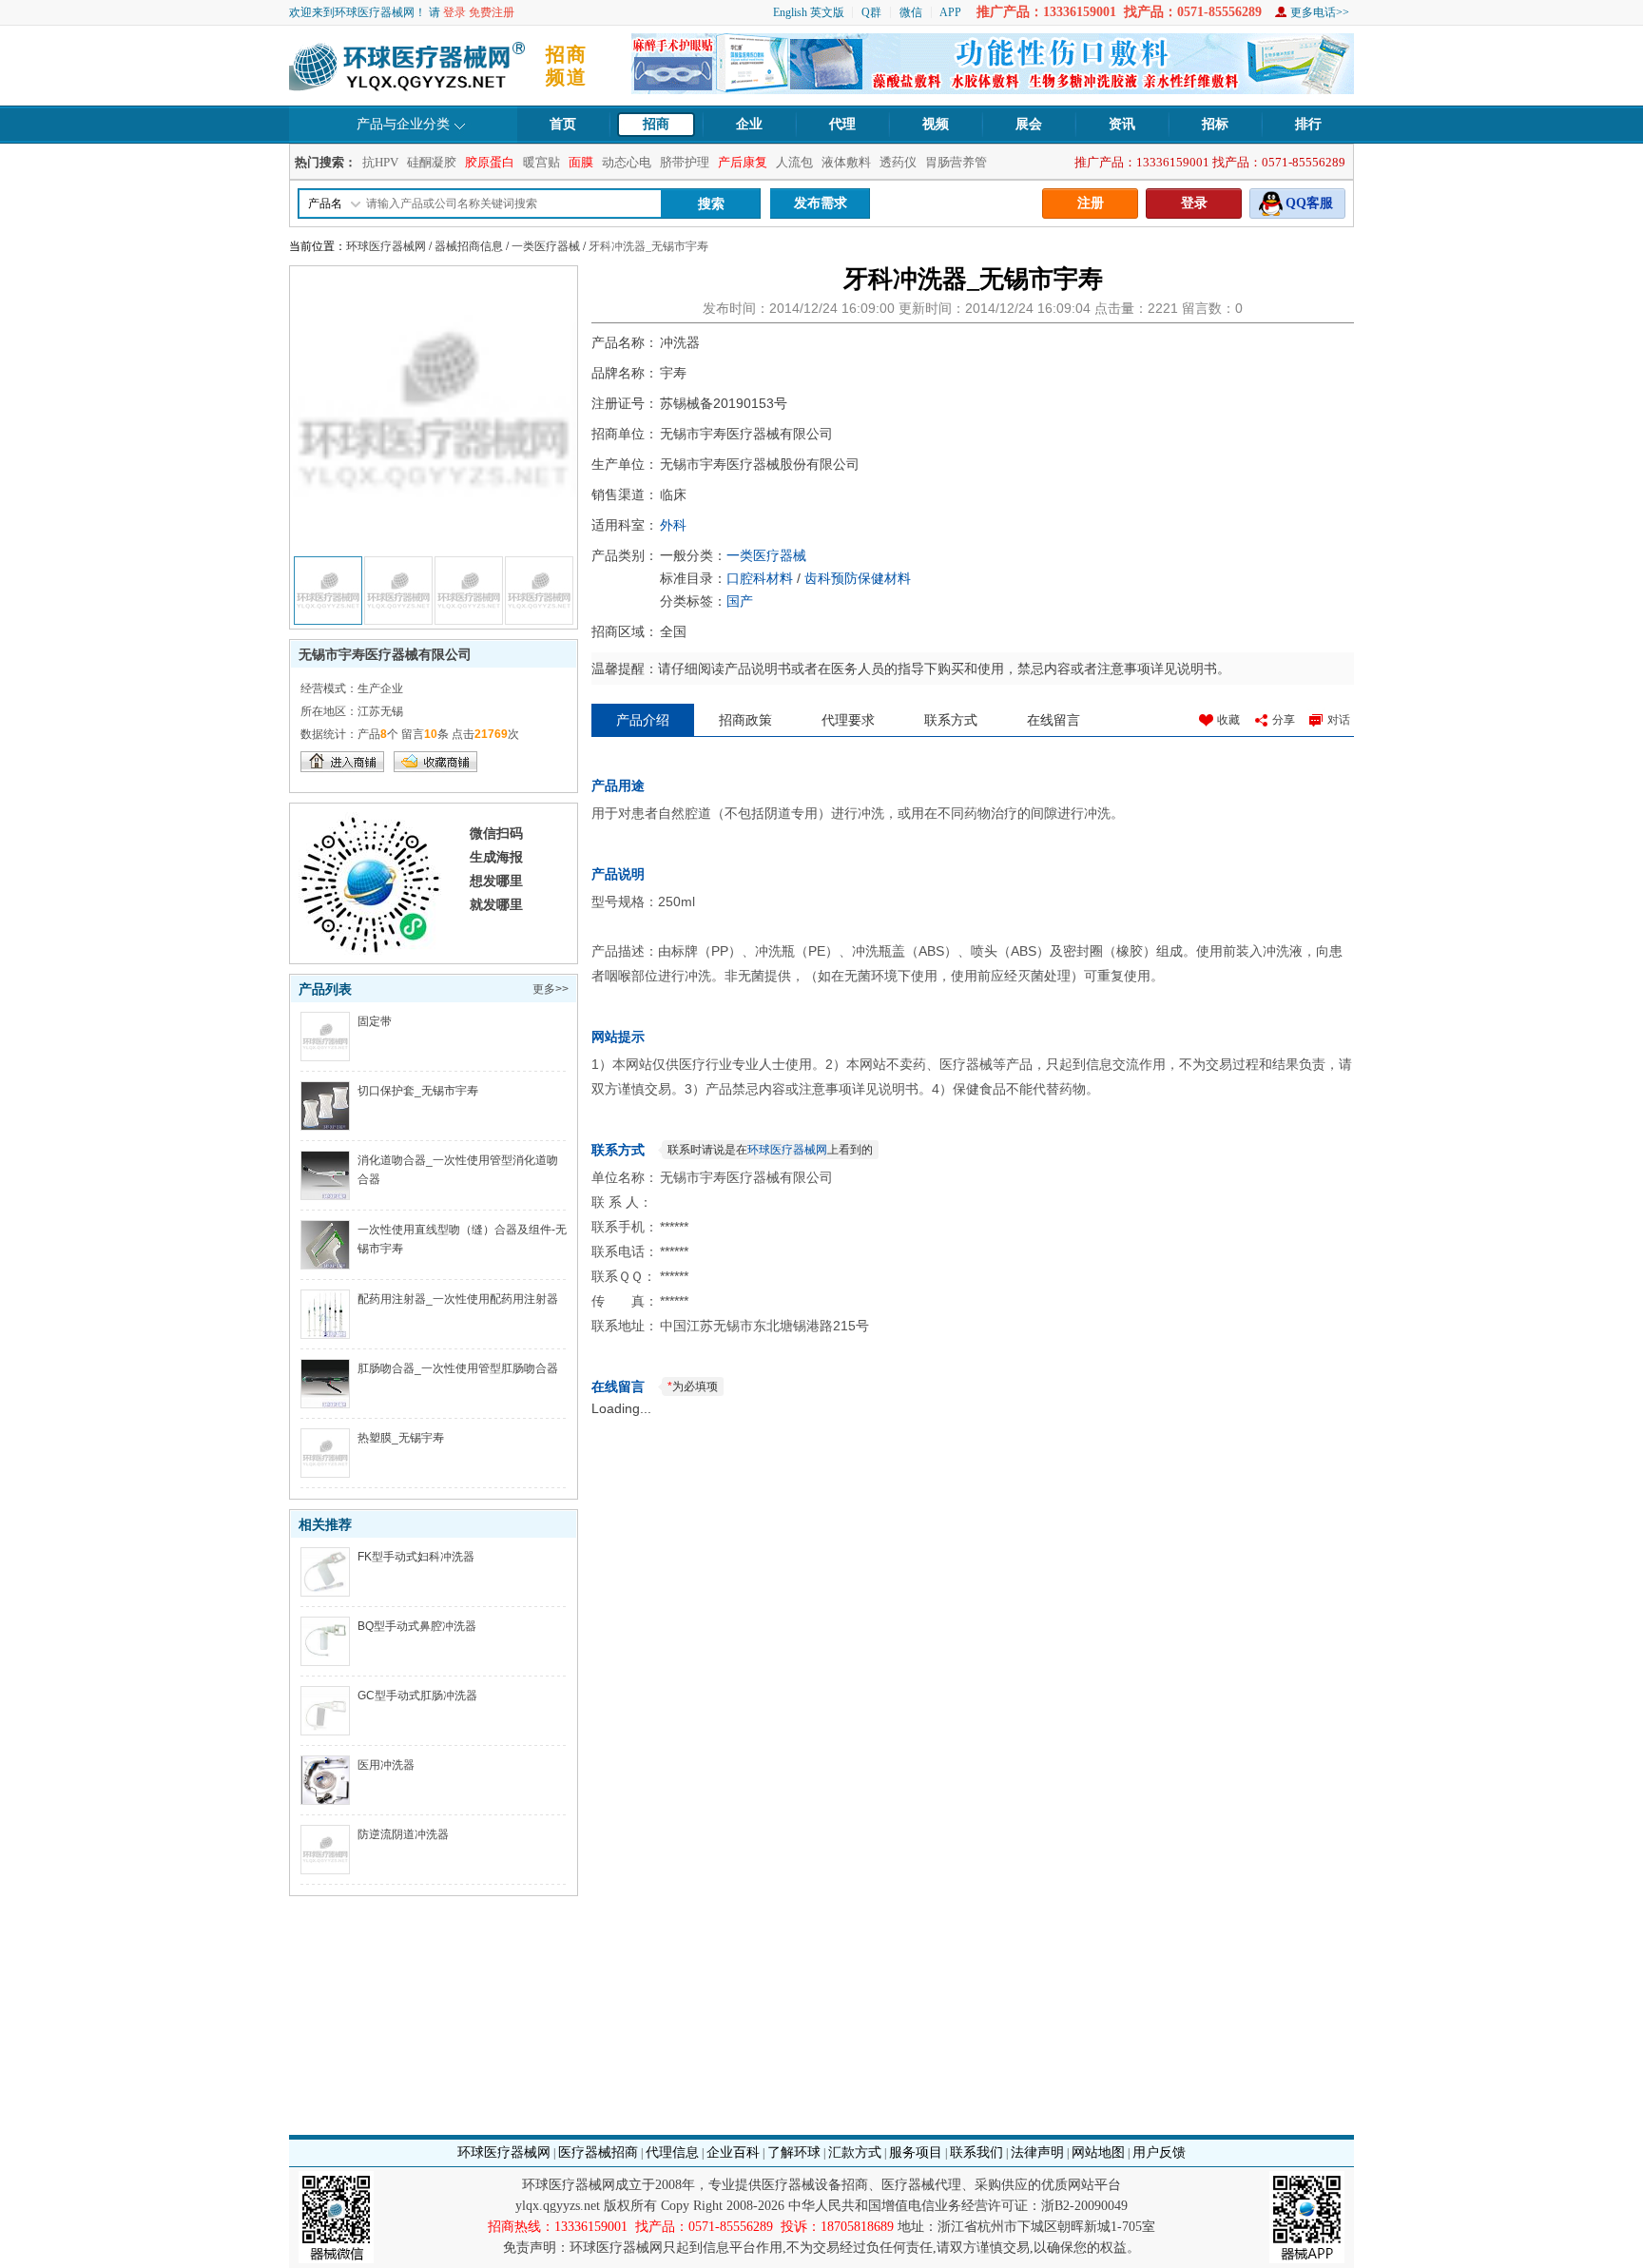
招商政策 (745, 720)
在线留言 (1053, 720)
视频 (936, 124)
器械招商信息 (469, 246)
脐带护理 (685, 162)
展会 (1029, 124)
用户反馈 (1159, 2152)
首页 (563, 124)
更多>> (551, 989)
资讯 (1122, 124)
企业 (749, 124)
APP (950, 12)
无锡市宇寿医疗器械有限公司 (385, 654)
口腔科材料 (760, 578)
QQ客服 (1309, 203)
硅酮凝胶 (432, 162)
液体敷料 (846, 162)
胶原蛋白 (490, 162)
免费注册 (492, 12)
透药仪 (898, 162)
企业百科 (733, 2152)
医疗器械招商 (598, 2152)
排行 (1308, 124)
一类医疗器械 (546, 246)
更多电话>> (1320, 12)
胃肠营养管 (956, 162)
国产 (740, 601)
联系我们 (976, 2152)
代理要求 (848, 720)
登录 (454, 12)
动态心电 (627, 162)
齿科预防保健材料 (858, 578)
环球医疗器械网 (386, 246)
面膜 (581, 162)
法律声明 (1037, 2152)
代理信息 (672, 2152)
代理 (842, 124)
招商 (656, 124)
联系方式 (951, 720)
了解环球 (794, 2152)
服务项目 (916, 2152)
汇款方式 (855, 2152)
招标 (1215, 124)
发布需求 (821, 203)
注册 (1091, 203)
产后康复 (743, 162)
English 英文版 (809, 12)
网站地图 (1098, 2152)
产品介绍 (643, 720)
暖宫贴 (541, 162)
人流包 (794, 162)
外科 (673, 525)
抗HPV (380, 162)
